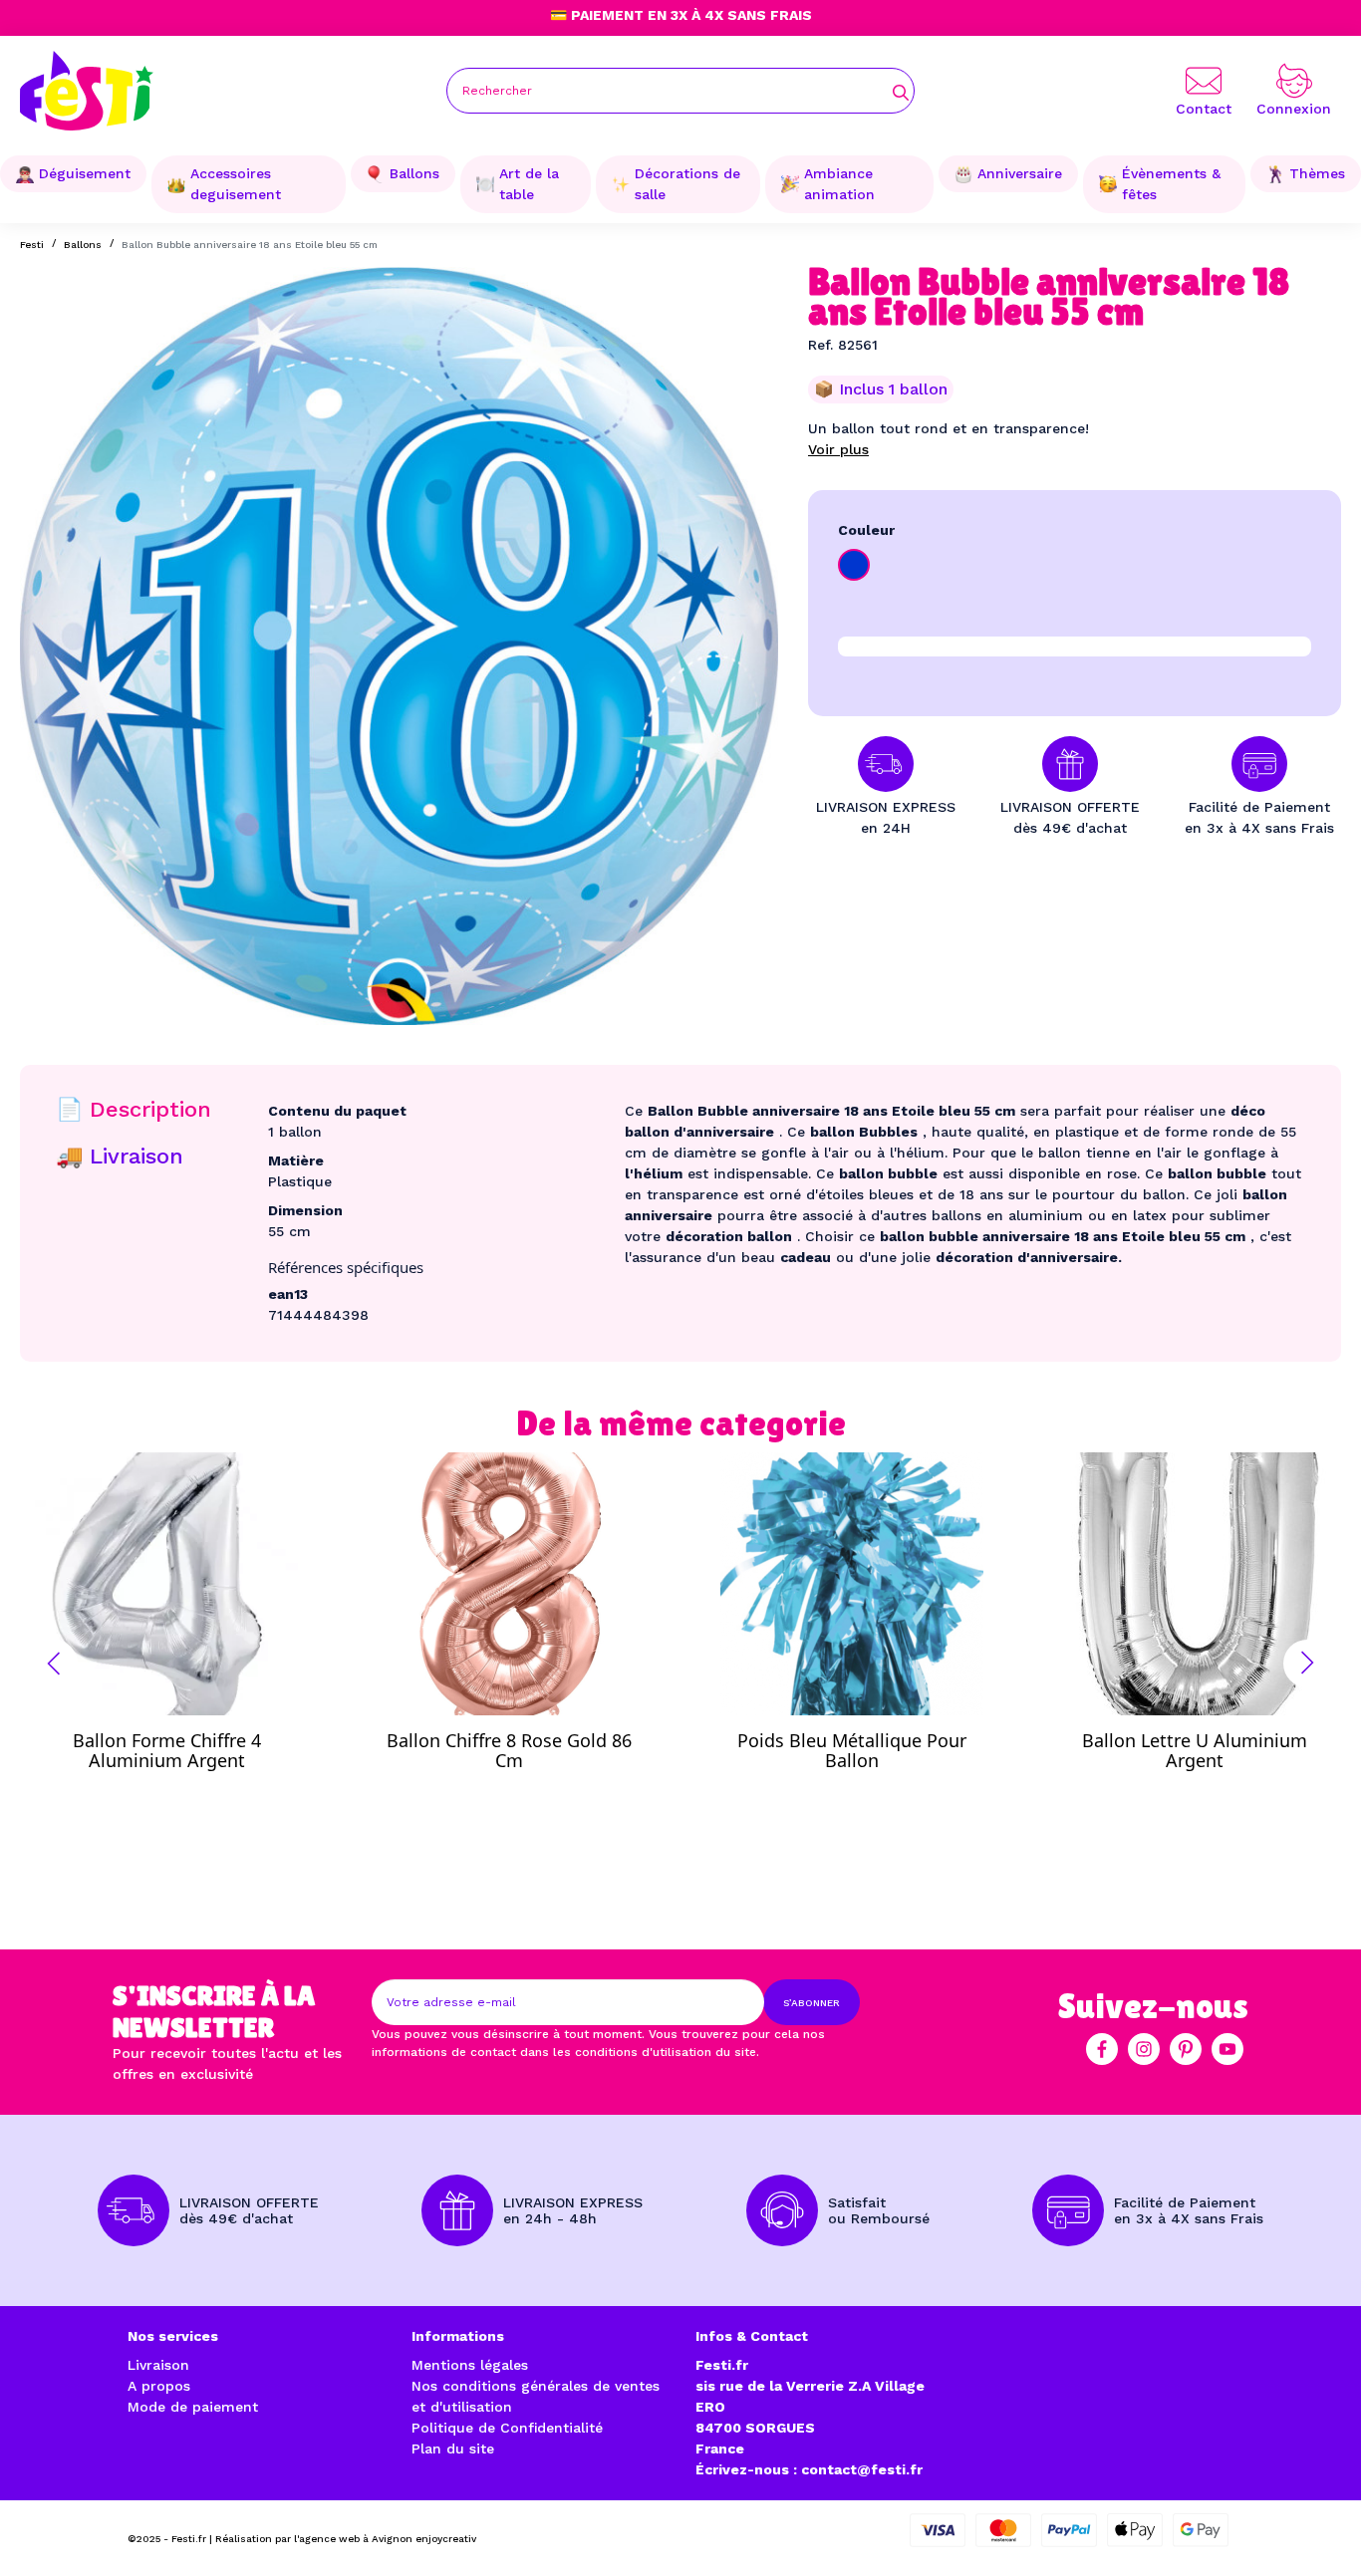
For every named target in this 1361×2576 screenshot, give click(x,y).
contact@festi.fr (862, 2469)
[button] (54, 1664)
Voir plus (838, 449)
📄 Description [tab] (134, 1109)
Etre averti (185, 1745)
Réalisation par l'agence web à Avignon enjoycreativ (346, 2539)
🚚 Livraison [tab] (120, 1156)
